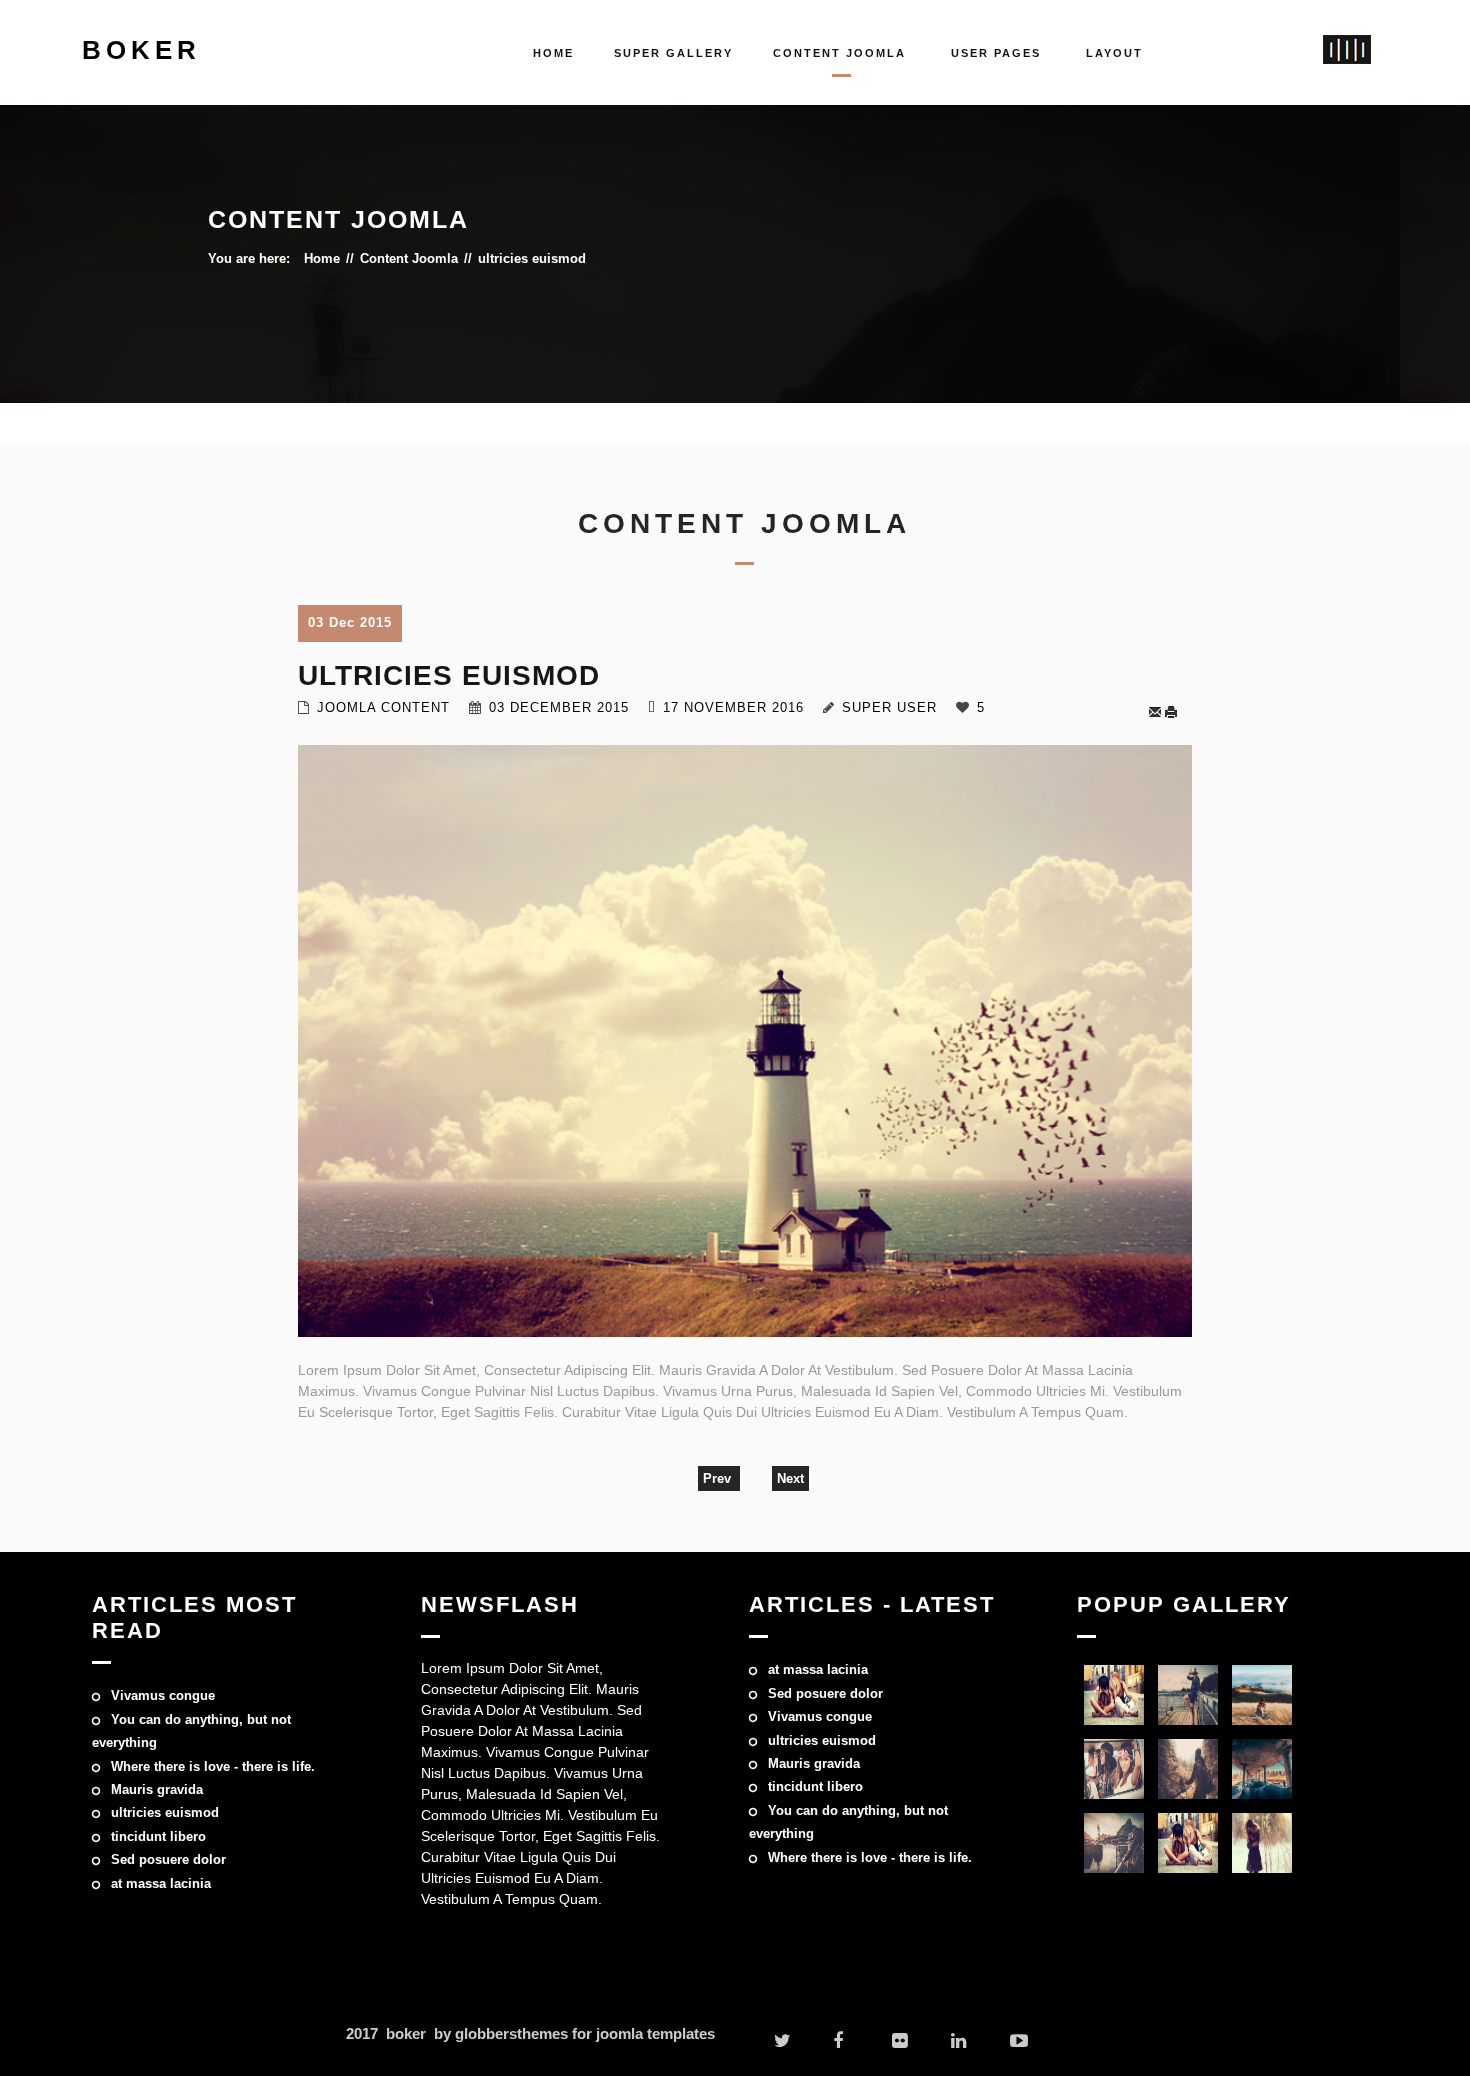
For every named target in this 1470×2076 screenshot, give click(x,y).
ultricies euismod (449, 675)
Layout (1114, 53)
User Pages (996, 53)
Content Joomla (839, 53)
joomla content (383, 707)
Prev (719, 1478)
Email (1156, 712)
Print (1175, 712)
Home (553, 53)
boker (141, 50)
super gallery (673, 53)
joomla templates (655, 2038)
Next (790, 1478)
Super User (889, 707)
